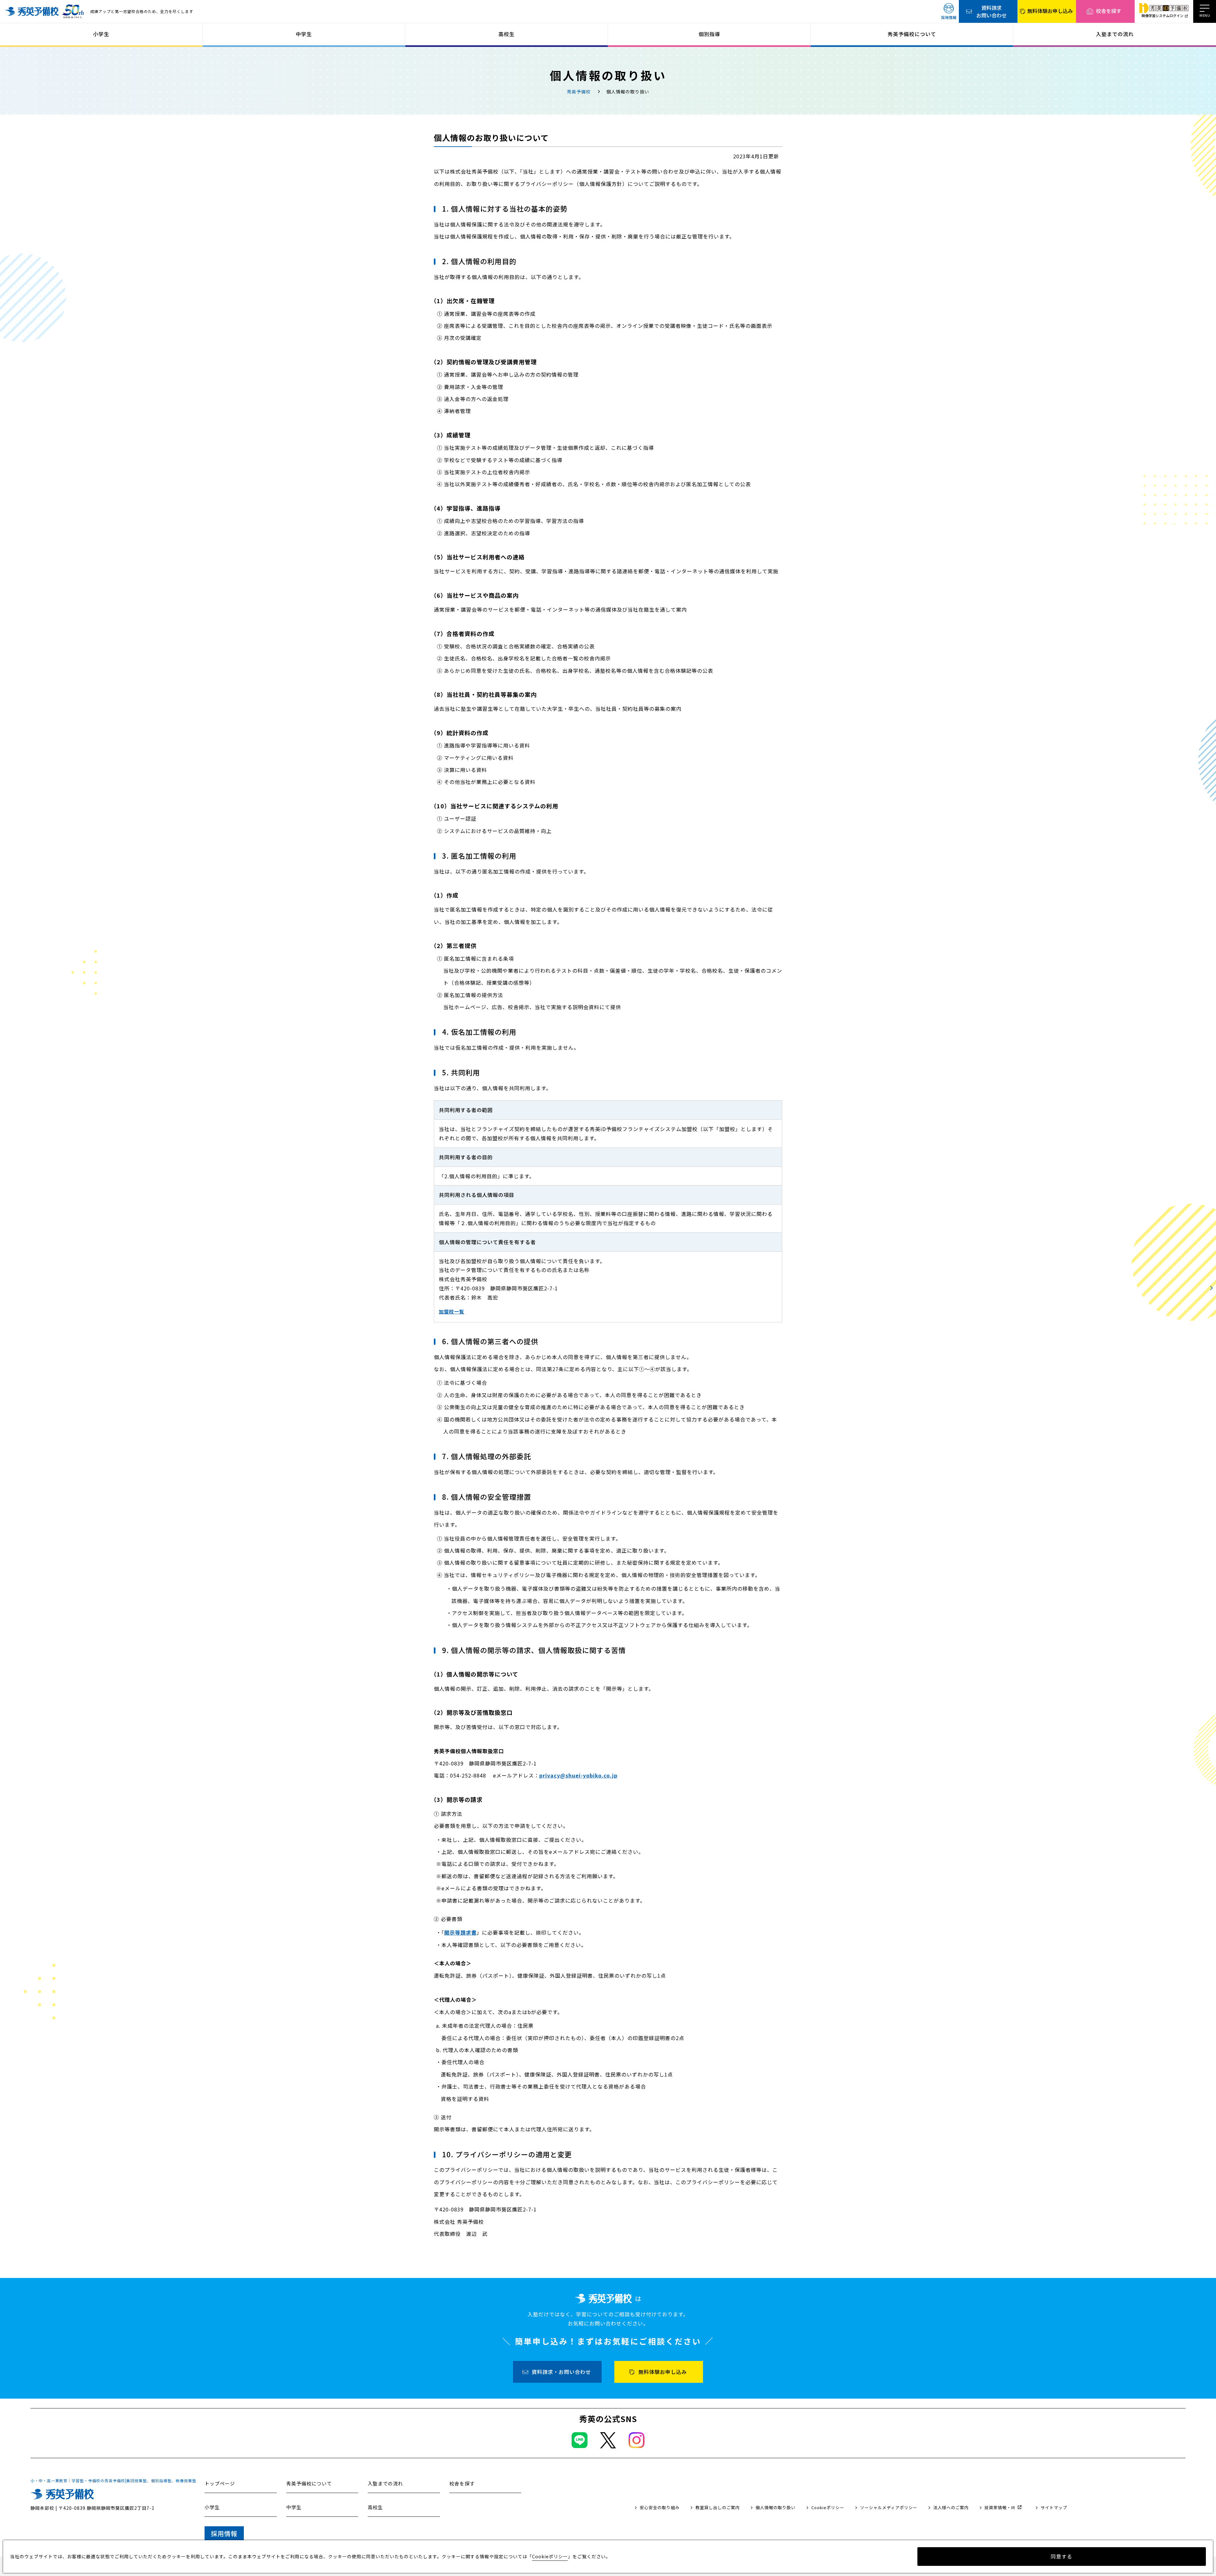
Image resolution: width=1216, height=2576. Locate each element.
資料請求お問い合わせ (991, 11)
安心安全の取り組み (660, 2507)
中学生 (304, 34)
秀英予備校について (912, 34)
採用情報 (949, 17)
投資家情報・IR (1000, 2507)
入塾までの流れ (1115, 34)
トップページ (220, 2483)
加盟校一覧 (452, 1311)
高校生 (507, 34)
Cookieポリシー (828, 2507)
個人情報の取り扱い (776, 2507)
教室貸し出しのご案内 (718, 2507)
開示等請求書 (460, 1932)
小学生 (101, 34)
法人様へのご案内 (951, 2507)
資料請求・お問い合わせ (561, 2372)
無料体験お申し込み (1050, 11)
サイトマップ (1054, 2507)
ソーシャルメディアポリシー (889, 2507)
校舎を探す (1109, 11)
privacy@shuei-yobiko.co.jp (578, 1775)
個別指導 (709, 34)
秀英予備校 (579, 92)
